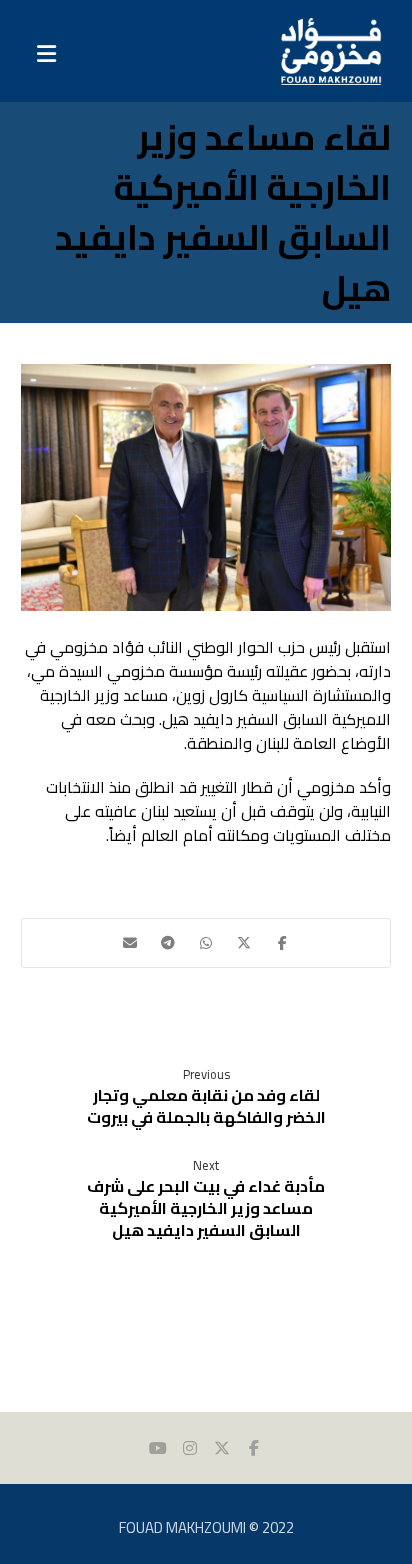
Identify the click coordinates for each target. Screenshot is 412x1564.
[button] (282, 943)
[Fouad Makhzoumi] (331, 51)
